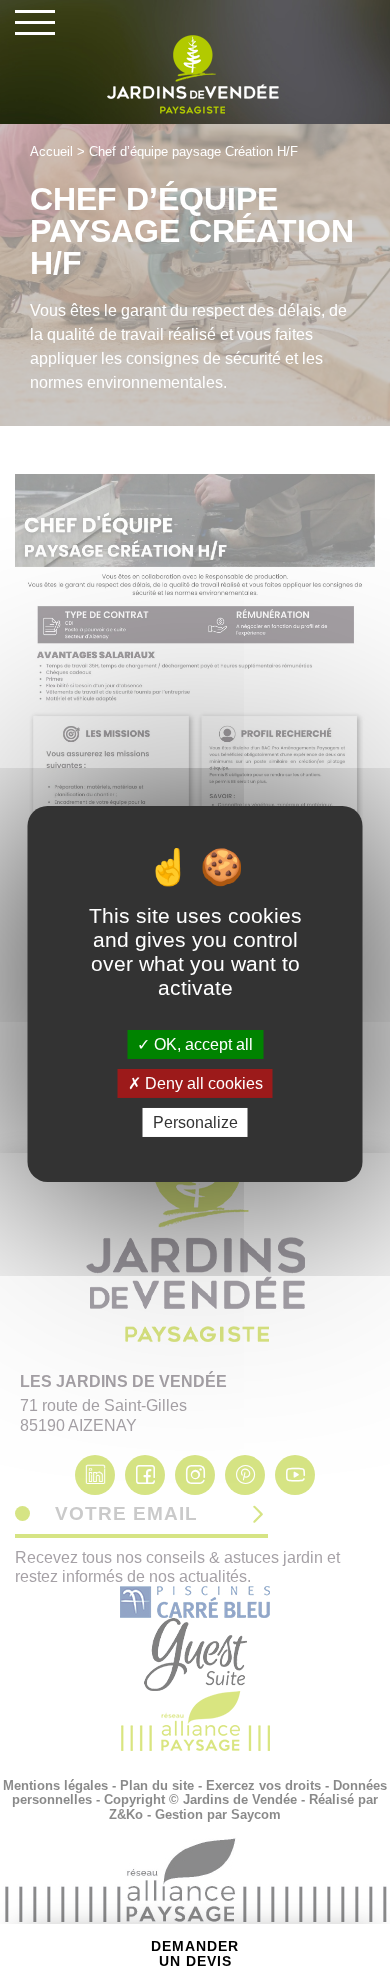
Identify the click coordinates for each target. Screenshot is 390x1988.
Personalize (195, 1122)
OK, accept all (201, 1043)
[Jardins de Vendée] (195, 74)
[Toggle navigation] (35, 22)
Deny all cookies (202, 1083)
